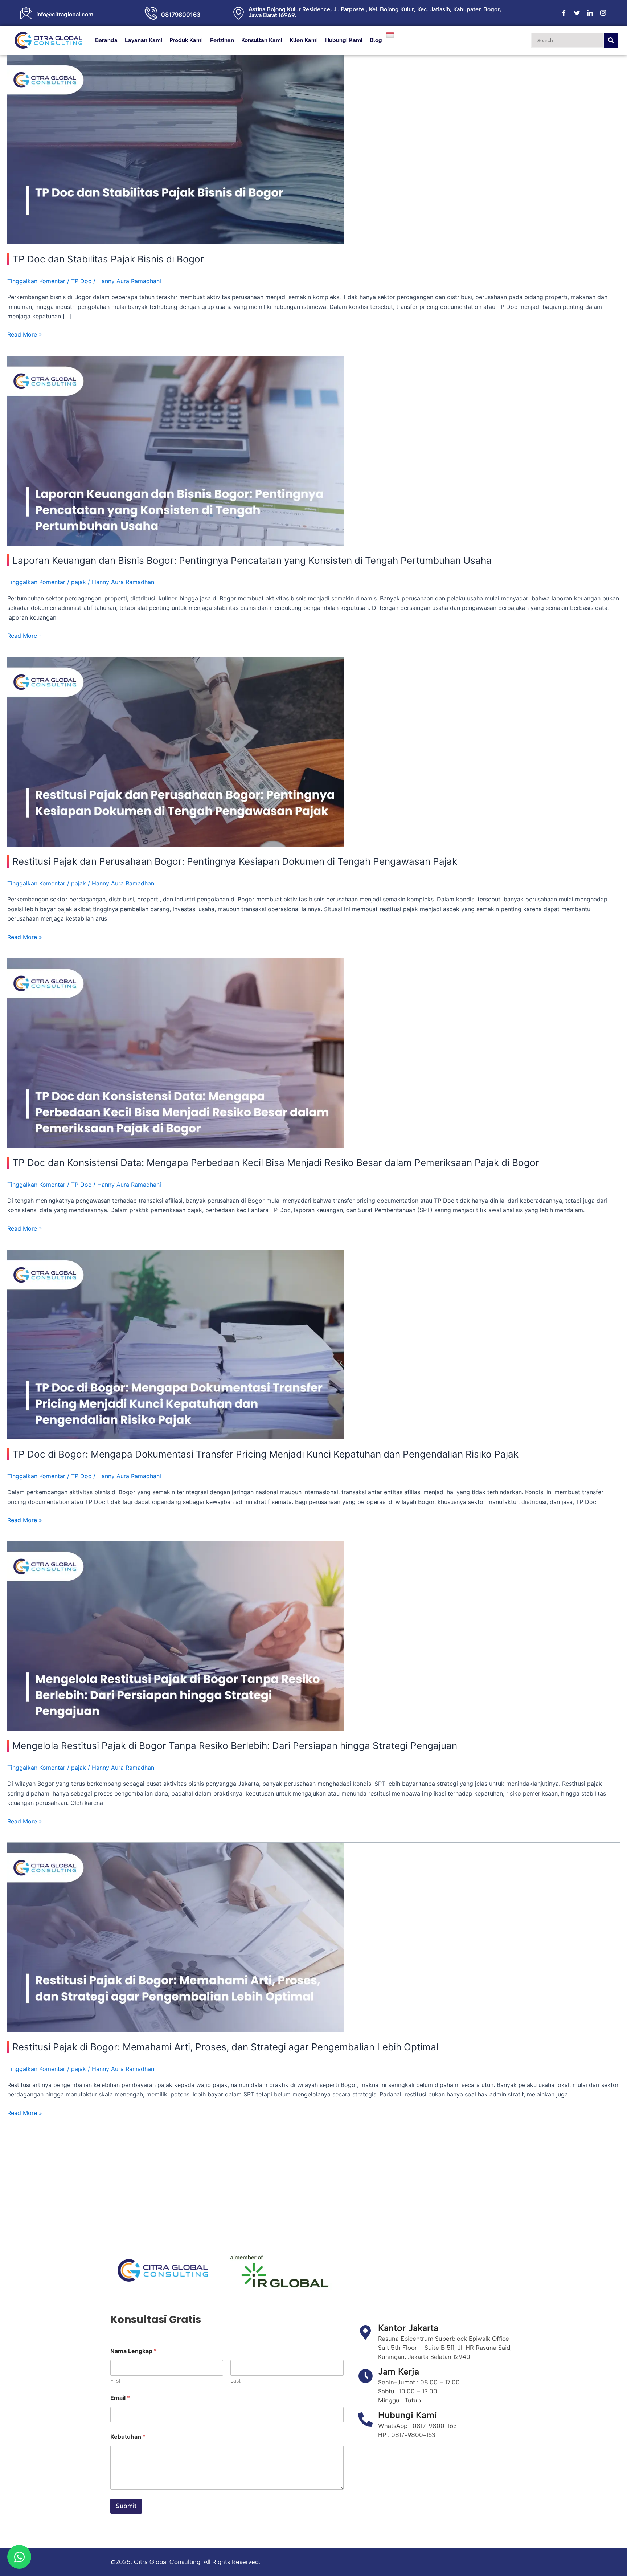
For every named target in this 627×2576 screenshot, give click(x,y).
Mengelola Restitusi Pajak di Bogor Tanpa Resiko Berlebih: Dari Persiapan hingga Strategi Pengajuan (235, 1746)
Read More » (25, 334)
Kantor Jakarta (408, 2328)
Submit (126, 2506)
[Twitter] (577, 13)
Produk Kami (186, 40)
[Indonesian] (391, 34)
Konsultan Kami (262, 40)
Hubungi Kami (344, 40)
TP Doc (81, 281)
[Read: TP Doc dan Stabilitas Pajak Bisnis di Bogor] (176, 149)
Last (235, 2381)
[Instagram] (603, 13)
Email (120, 2398)
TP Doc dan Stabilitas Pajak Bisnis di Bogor (108, 259)
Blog (376, 40)
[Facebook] (564, 13)
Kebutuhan (128, 2437)
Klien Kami (304, 40)
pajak (79, 582)
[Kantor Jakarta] (365, 2332)
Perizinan (222, 40)
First (115, 2381)
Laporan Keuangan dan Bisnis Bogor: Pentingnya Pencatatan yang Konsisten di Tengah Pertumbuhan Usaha (252, 560)
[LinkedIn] (590, 13)
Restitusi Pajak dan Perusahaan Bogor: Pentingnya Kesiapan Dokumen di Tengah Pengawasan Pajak (235, 861)
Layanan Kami (144, 40)
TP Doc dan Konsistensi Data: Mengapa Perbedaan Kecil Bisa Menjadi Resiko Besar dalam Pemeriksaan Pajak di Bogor (276, 1163)
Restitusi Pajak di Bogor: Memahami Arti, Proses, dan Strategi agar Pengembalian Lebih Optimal (225, 2047)
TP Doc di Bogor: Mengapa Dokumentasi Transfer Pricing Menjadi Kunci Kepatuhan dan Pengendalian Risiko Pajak (265, 1454)
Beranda (106, 40)
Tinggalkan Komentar (36, 281)
